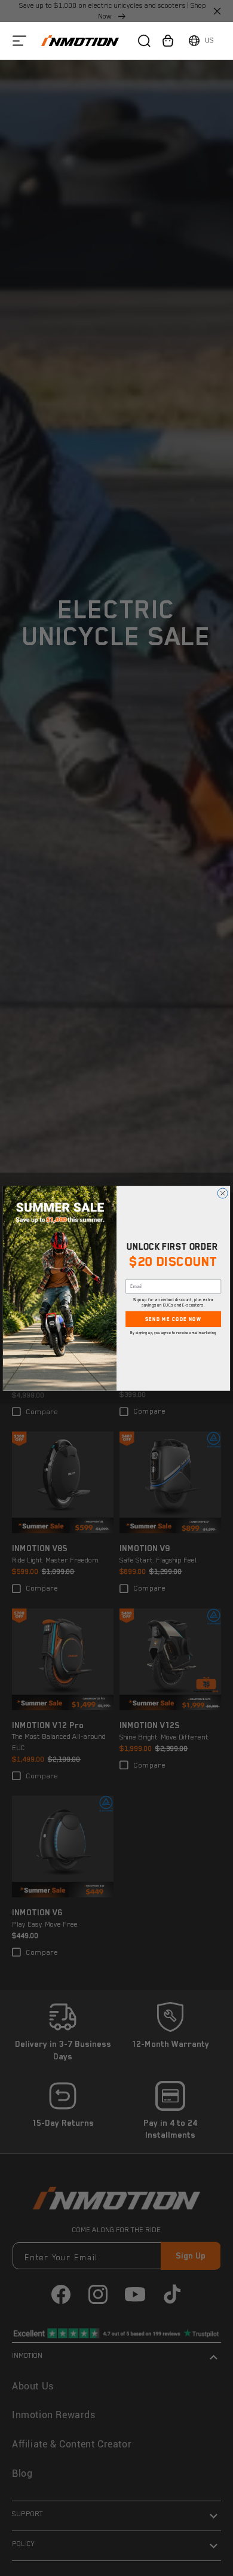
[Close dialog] (223, 1193)
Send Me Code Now (173, 1319)
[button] (19, 40)
